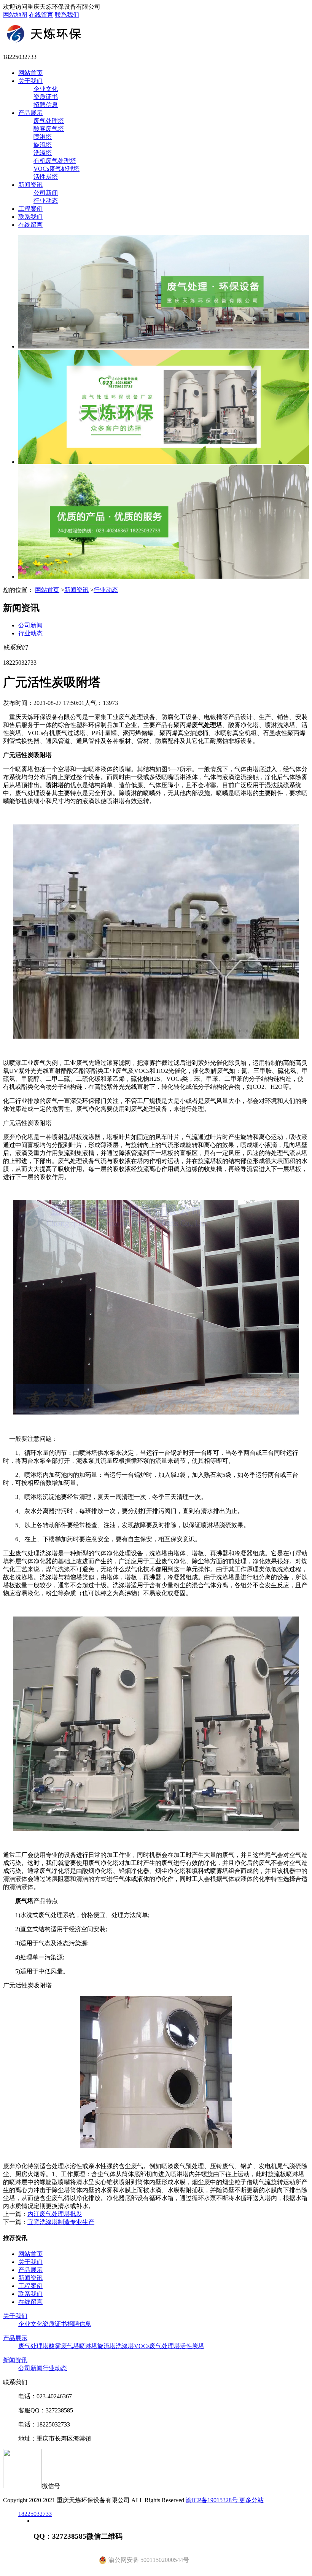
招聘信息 (46, 105)
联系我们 (67, 15)
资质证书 (46, 97)
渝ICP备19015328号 (213, 2500)
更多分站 (252, 2500)
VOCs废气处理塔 (57, 169)
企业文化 (46, 89)
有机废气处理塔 (55, 161)
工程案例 (30, 209)
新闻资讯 (30, 185)
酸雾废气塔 (49, 129)
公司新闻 (46, 193)
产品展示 (30, 113)
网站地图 (15, 15)
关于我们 (30, 81)
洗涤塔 (43, 153)
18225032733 (35, 2514)
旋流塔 (43, 145)
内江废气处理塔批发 (55, 2214)
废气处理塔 (49, 121)
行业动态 (46, 201)
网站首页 (30, 73)
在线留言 (41, 15)
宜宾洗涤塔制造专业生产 (61, 2222)
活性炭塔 (46, 177)
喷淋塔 (43, 137)
